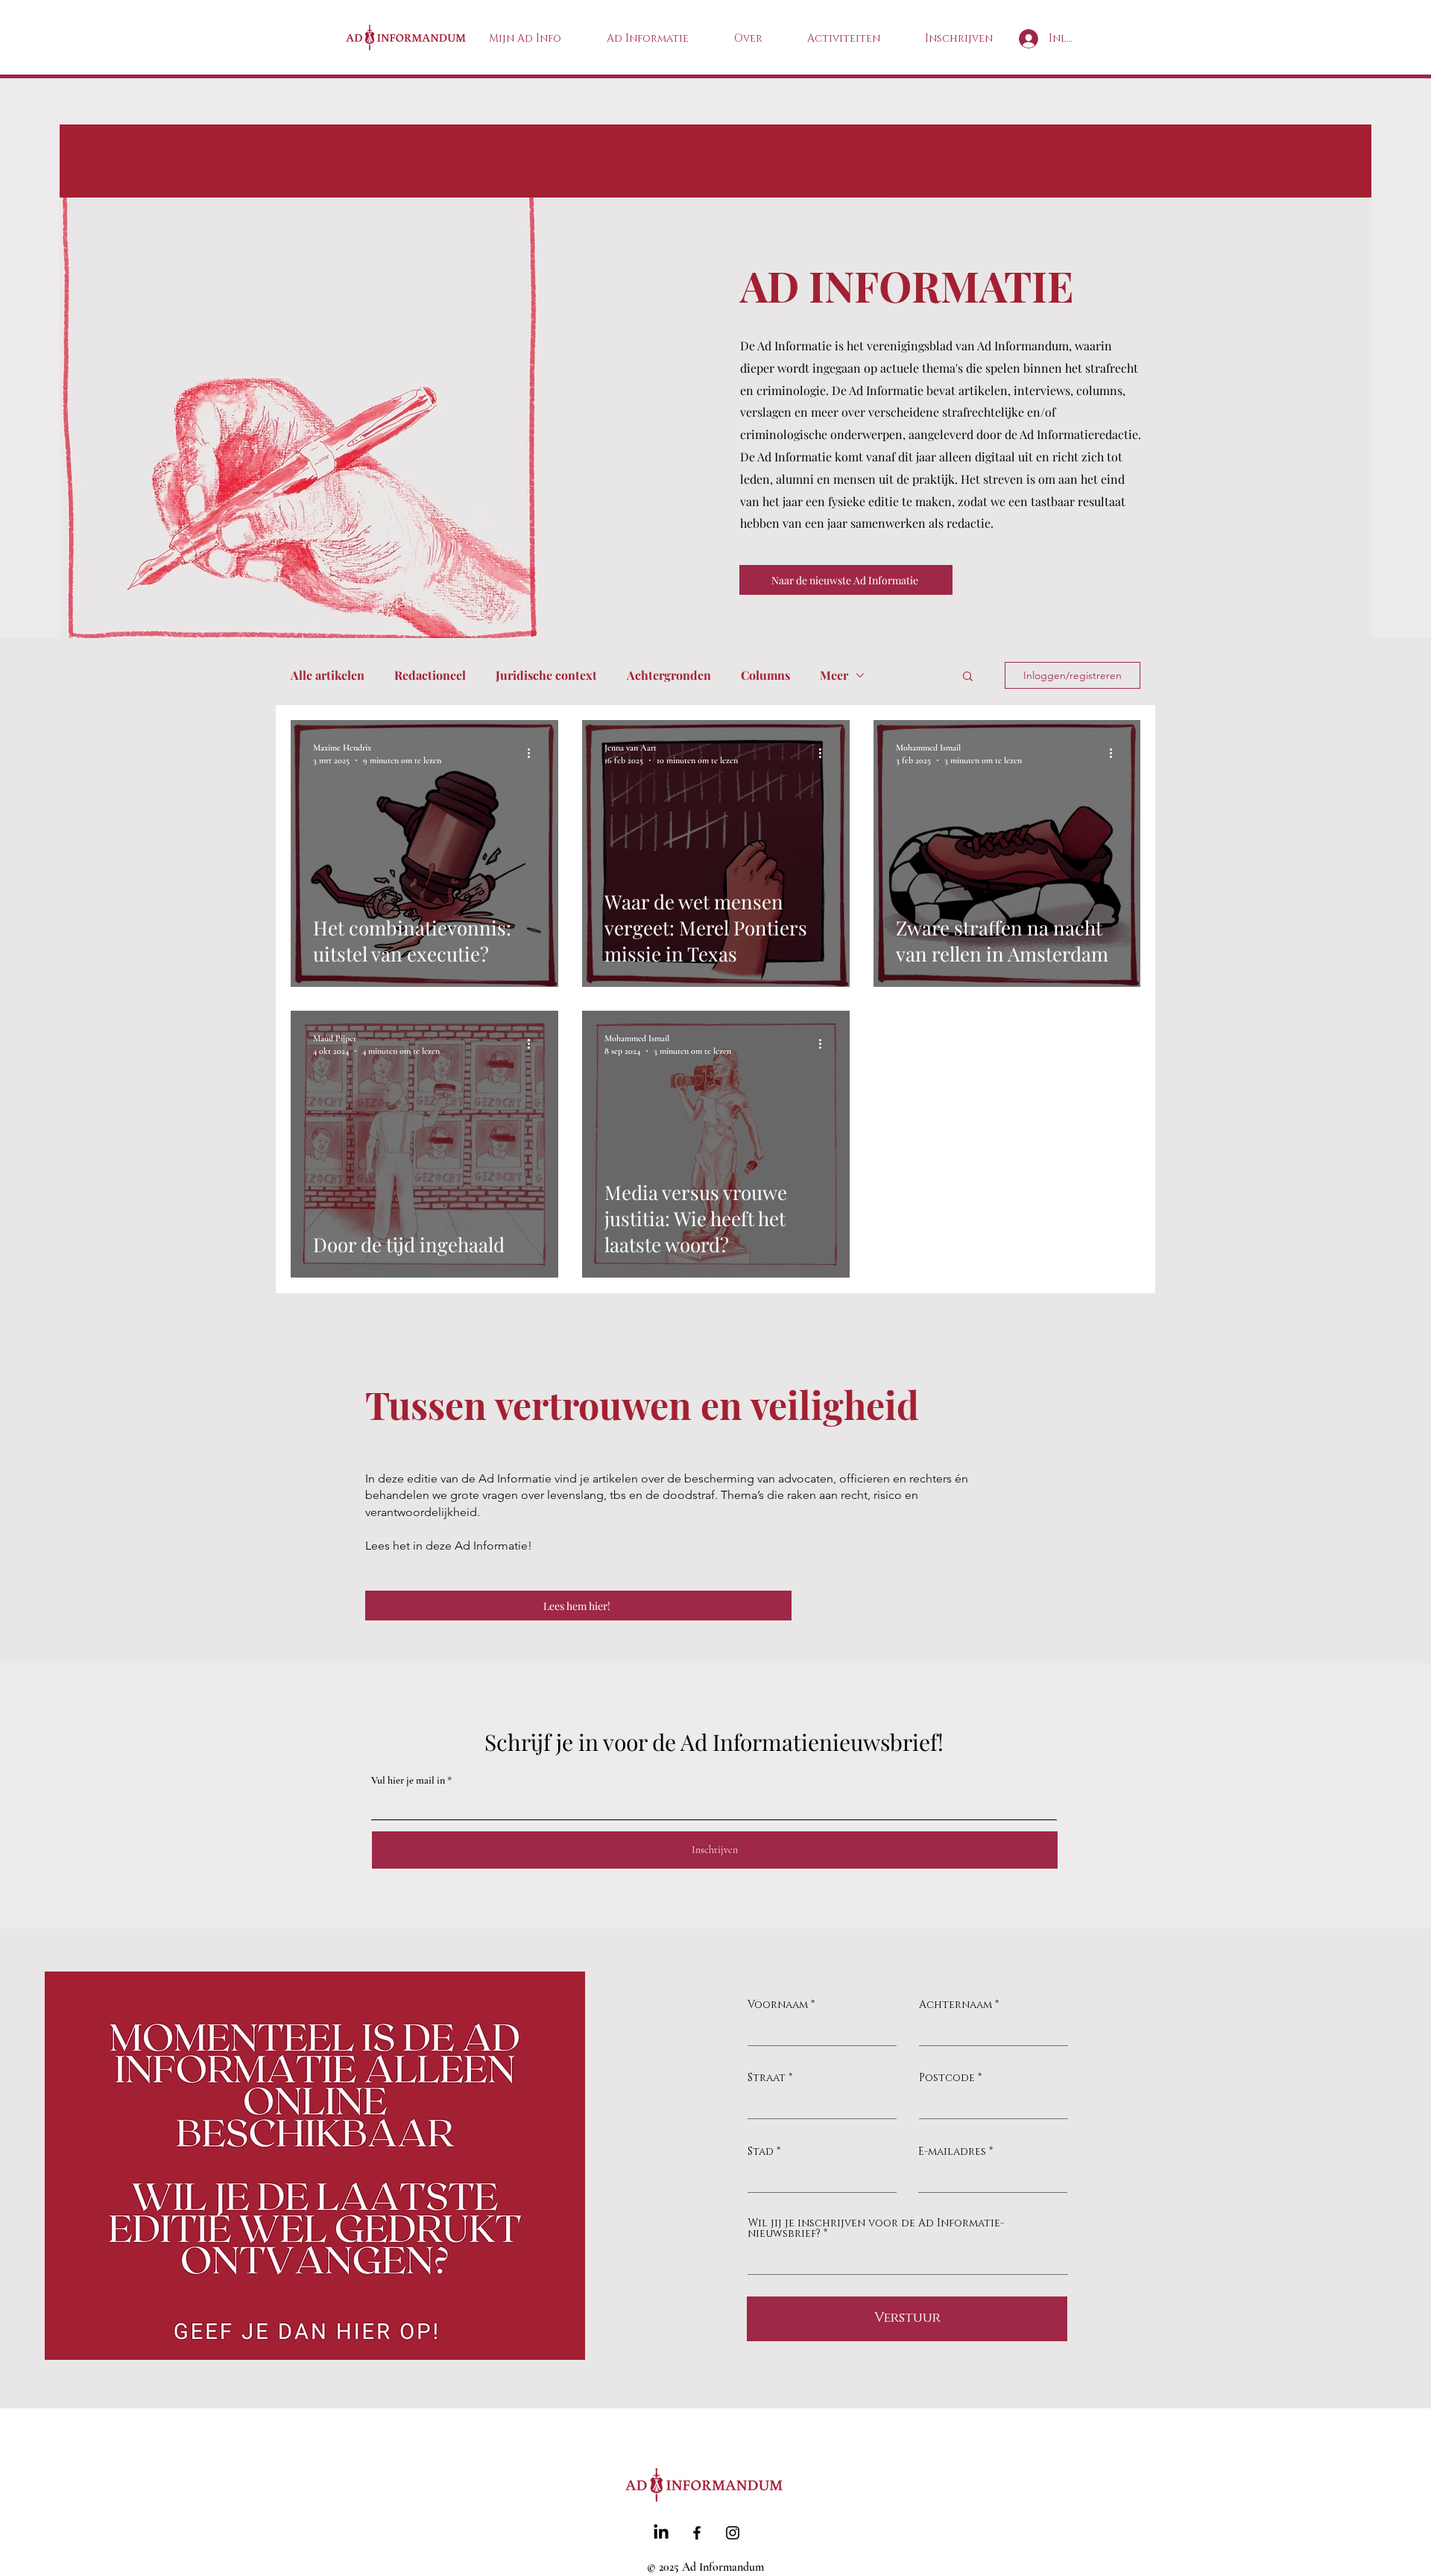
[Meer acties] (534, 753)
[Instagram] (733, 2533)
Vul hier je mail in (408, 1781)
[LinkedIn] (661, 2533)
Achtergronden (669, 675)
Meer (834, 675)
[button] (968, 677)
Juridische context (546, 675)
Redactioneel (430, 675)
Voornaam (778, 2005)
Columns (765, 675)
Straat (767, 2078)
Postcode (947, 2078)
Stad (761, 2152)
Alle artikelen (328, 675)
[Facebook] (697, 2533)
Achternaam (955, 2005)
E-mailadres (952, 2152)
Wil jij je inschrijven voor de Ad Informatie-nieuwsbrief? (876, 2229)
